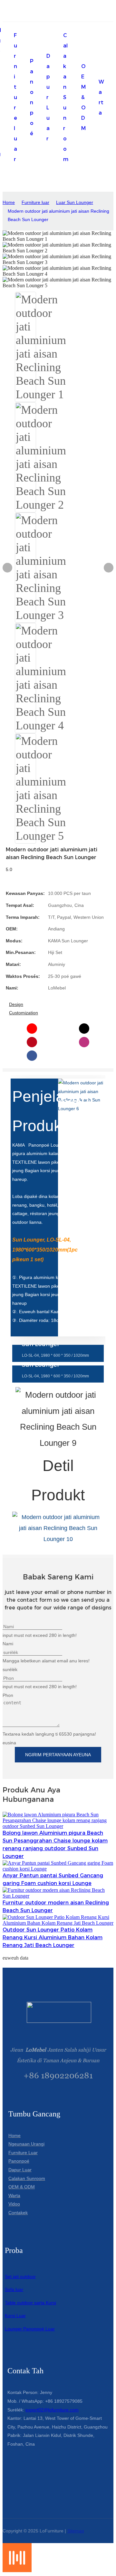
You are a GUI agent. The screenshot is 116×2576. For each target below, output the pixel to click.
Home (9, 202)
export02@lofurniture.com (52, 2410)
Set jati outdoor (20, 2277)
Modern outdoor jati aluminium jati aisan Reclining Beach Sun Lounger (58, 215)
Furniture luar (35, 202)
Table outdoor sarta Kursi (30, 2303)
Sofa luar (14, 2289)
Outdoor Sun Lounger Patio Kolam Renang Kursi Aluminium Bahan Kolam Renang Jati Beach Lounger (53, 1937)
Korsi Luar (15, 2316)
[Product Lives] (17, 2570)
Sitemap (76, 2531)
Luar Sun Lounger (75, 202)
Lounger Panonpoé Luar (30, 2329)
